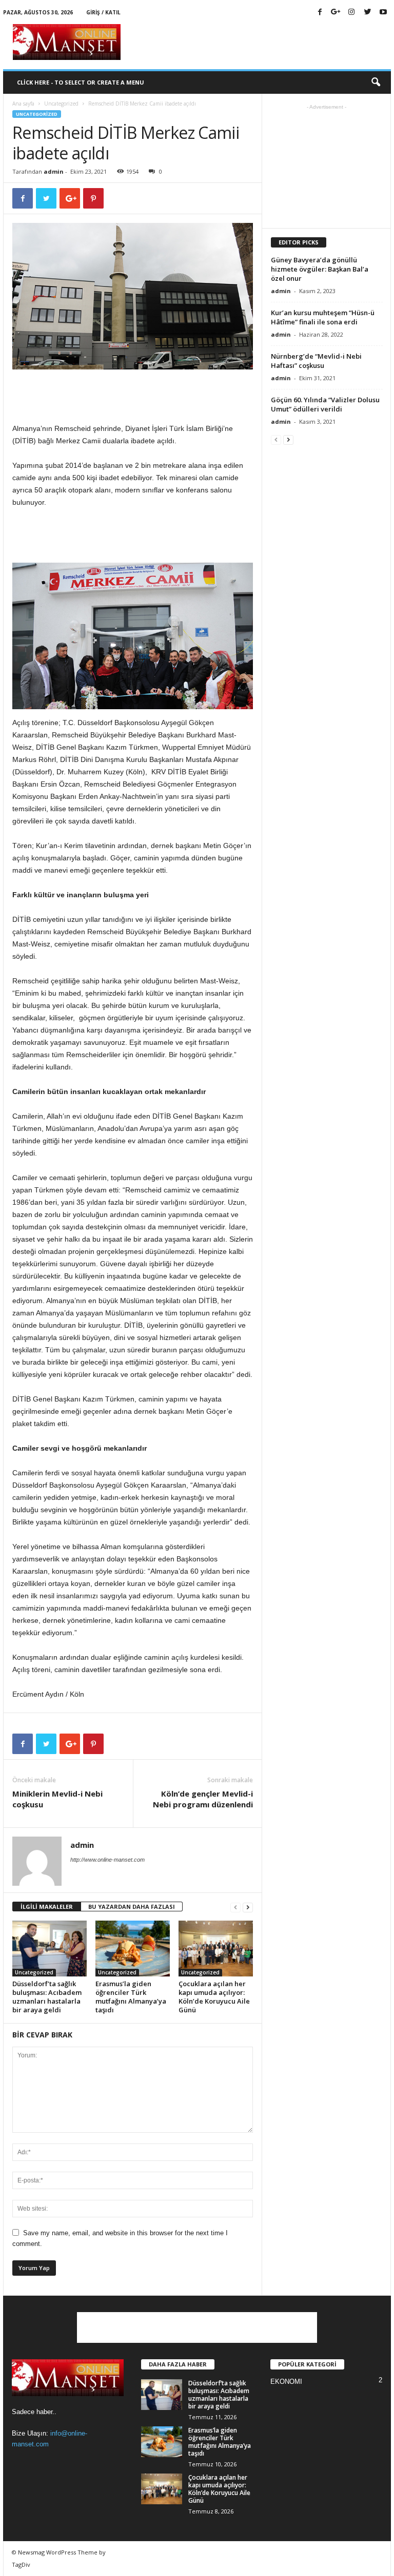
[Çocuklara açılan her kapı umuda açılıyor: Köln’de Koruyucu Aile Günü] (216, 1948)
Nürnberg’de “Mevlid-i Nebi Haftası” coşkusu (316, 361)
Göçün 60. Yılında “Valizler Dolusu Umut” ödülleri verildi (325, 404)
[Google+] (336, 13)
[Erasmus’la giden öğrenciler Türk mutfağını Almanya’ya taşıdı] (133, 1948)
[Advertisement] (261, 42)
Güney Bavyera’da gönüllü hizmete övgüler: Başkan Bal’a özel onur (320, 269)
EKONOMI (286, 2382)
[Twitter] (367, 13)
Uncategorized (61, 104)
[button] (376, 83)
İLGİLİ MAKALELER (47, 1907)
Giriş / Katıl (103, 12)
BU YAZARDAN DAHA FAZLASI (132, 1907)
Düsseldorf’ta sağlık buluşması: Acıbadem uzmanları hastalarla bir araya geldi (47, 1997)
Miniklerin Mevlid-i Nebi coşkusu (57, 1799)
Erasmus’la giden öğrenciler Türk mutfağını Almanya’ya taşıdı (131, 1997)
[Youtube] (383, 13)
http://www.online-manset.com (107, 1860)
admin (54, 171)
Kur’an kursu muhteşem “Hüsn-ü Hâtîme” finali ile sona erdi (323, 317)
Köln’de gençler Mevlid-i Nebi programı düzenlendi (203, 1799)
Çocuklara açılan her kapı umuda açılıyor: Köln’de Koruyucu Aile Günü (214, 1997)
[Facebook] (320, 13)
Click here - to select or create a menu (81, 82)
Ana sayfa (23, 104)
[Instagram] (351, 13)
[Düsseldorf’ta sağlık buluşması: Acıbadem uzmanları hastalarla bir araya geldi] (50, 1948)
